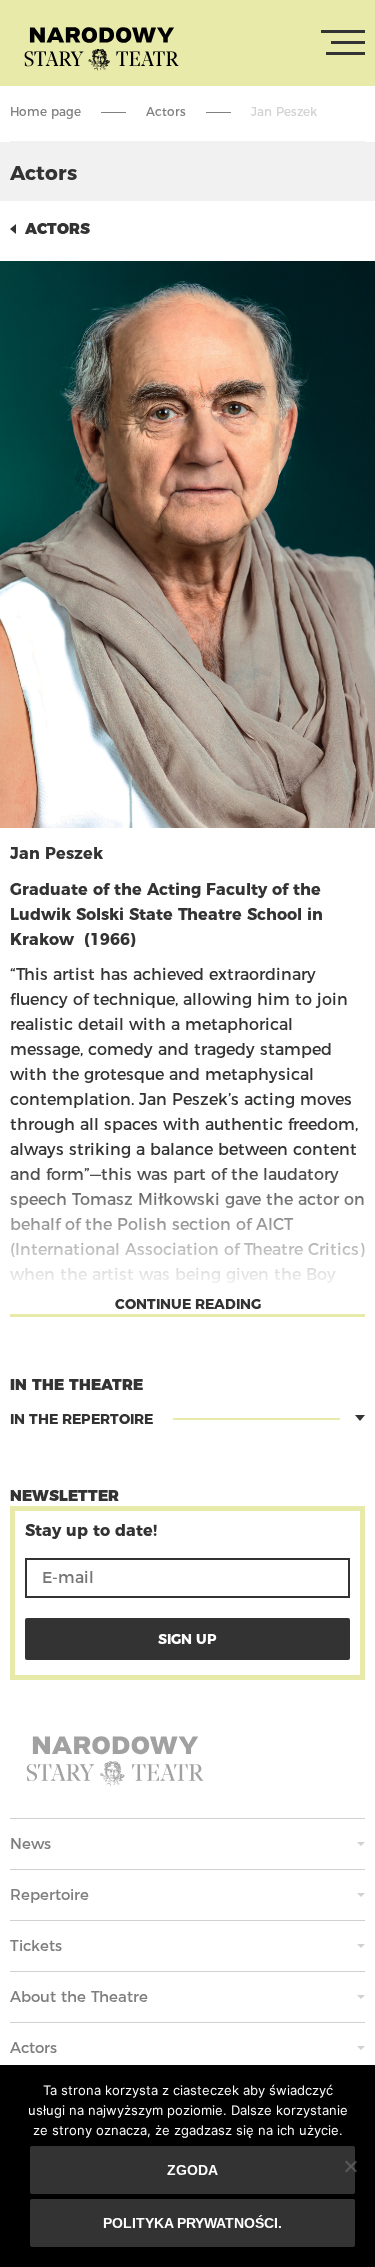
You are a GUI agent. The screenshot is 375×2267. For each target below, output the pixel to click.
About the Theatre (79, 1996)
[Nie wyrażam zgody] (350, 2166)
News (30, 1843)
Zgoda (192, 2170)
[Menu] (343, 43)
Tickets (36, 1945)
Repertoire (49, 1894)
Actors (166, 111)
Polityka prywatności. (192, 2223)
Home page (45, 111)
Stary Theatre (101, 47)
